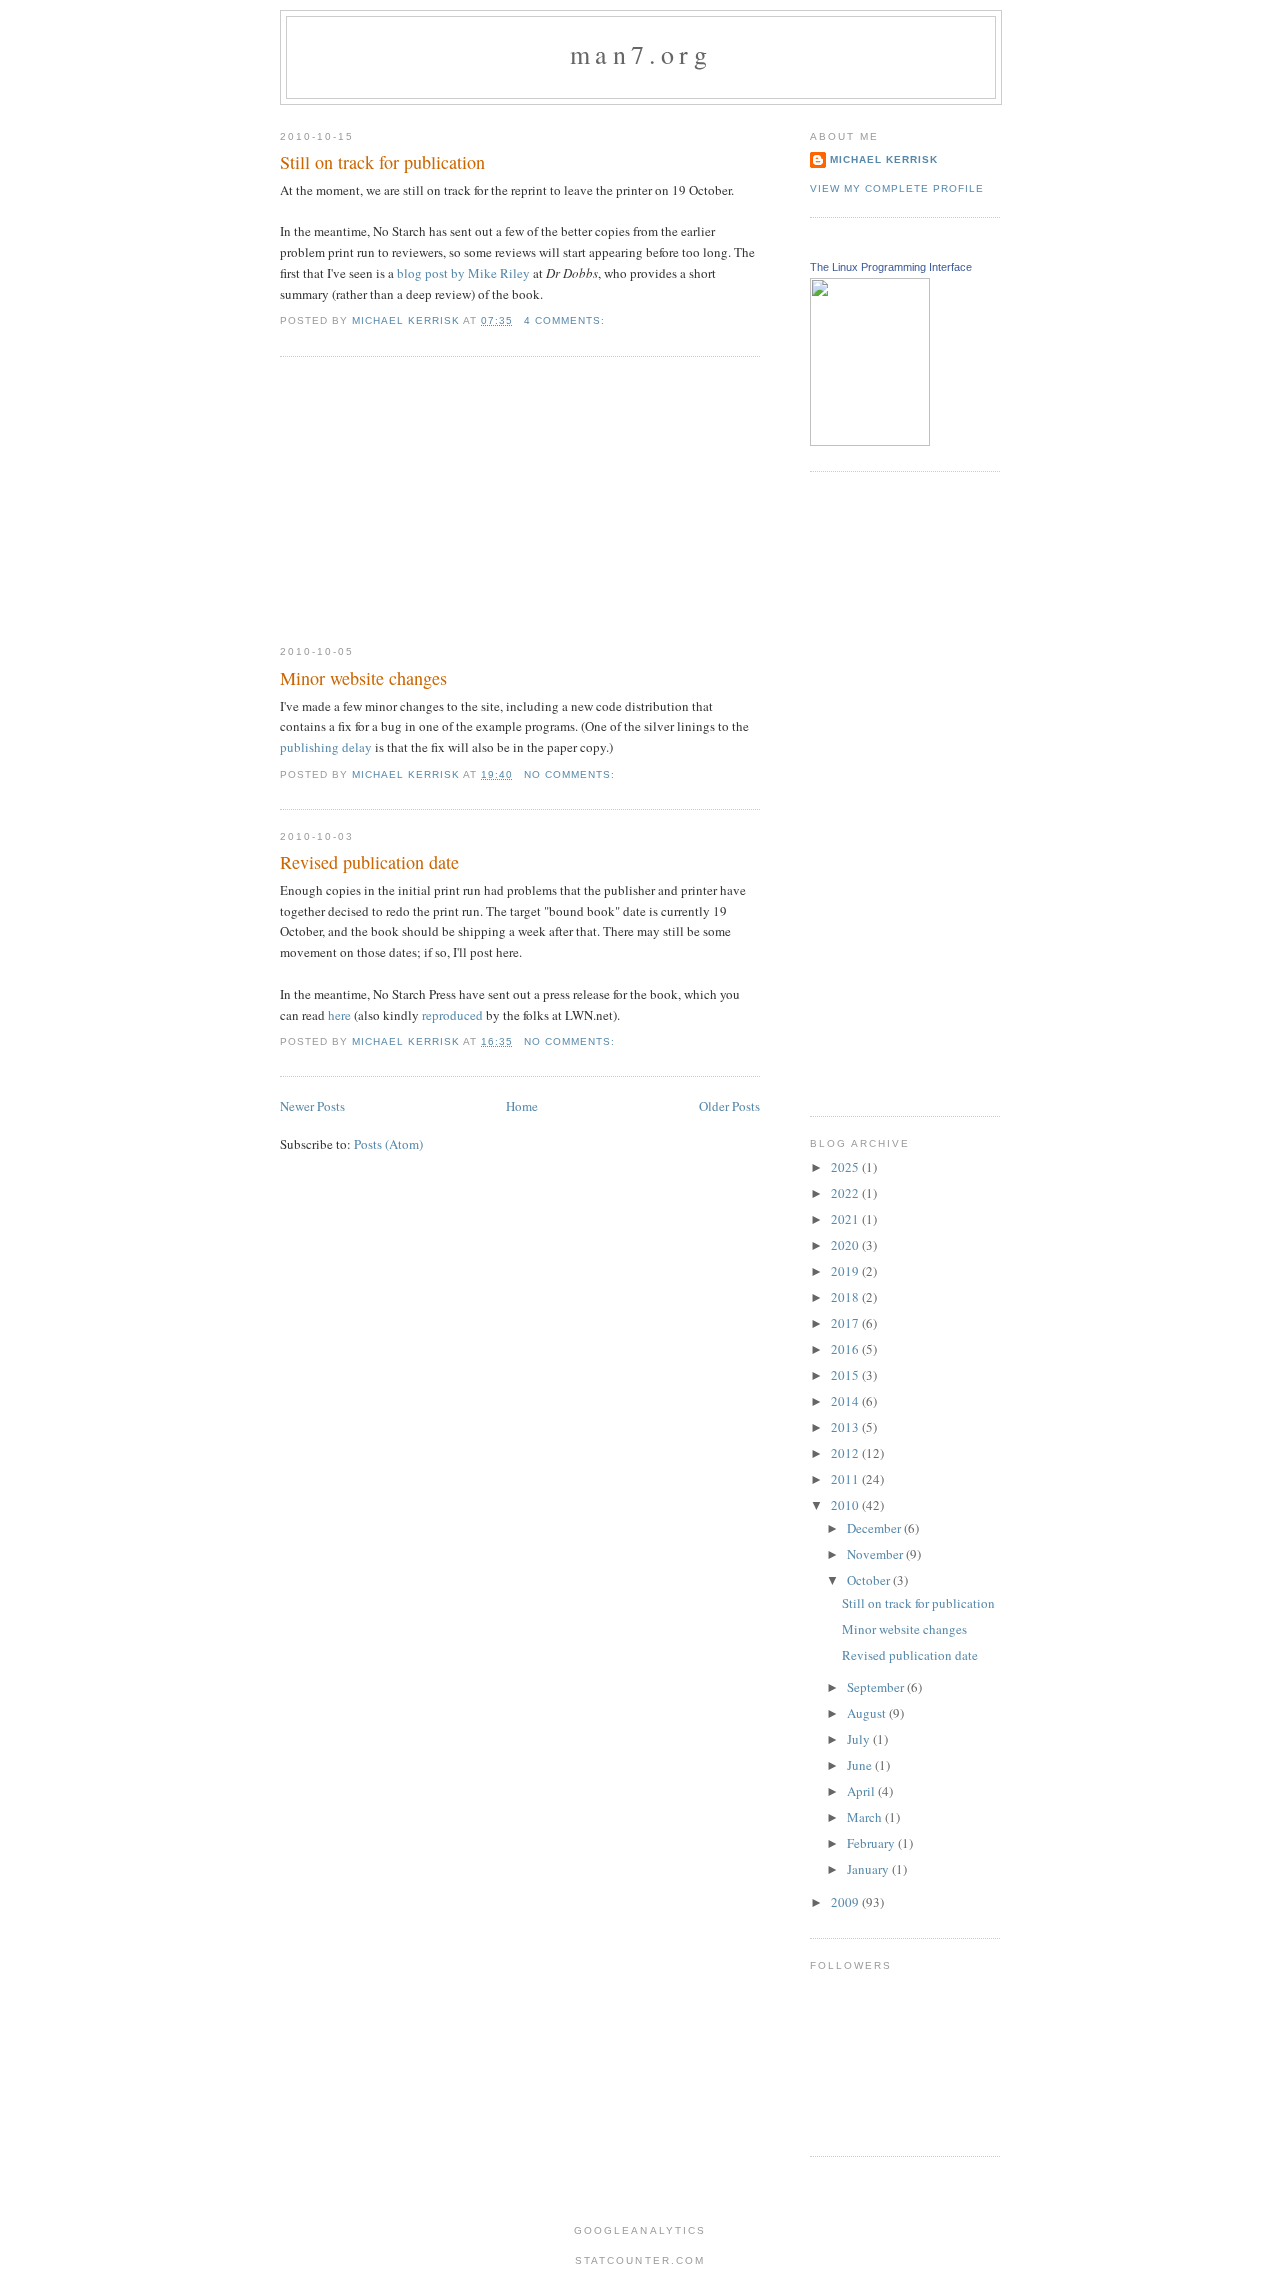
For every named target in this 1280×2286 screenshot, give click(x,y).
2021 (846, 1219)
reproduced (452, 1015)
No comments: (571, 774)
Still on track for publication (382, 162)
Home (522, 1106)
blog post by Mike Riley (463, 273)
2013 (846, 1427)
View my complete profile (897, 188)
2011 (846, 1479)
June (861, 1765)
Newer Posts (312, 1106)
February (872, 1843)
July (860, 1739)
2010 (846, 1505)
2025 (846, 1167)
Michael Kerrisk (884, 159)
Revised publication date (369, 862)
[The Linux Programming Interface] (870, 441)
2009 (846, 1902)
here (339, 1015)
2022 (846, 1193)
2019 (846, 1271)
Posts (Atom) (388, 1144)
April (862, 1791)
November (876, 1554)
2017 (846, 1323)
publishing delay (326, 747)
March (866, 1817)
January (869, 1869)
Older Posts (729, 1106)
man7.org (641, 54)
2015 (846, 1375)
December (875, 1528)
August (868, 1713)
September (877, 1687)
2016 (846, 1349)
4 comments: (566, 320)
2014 (846, 1401)
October (870, 1580)
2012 (846, 1453)
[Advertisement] (430, 501)
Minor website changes (363, 678)
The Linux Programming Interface (891, 267)
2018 (846, 1297)
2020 (846, 1245)
